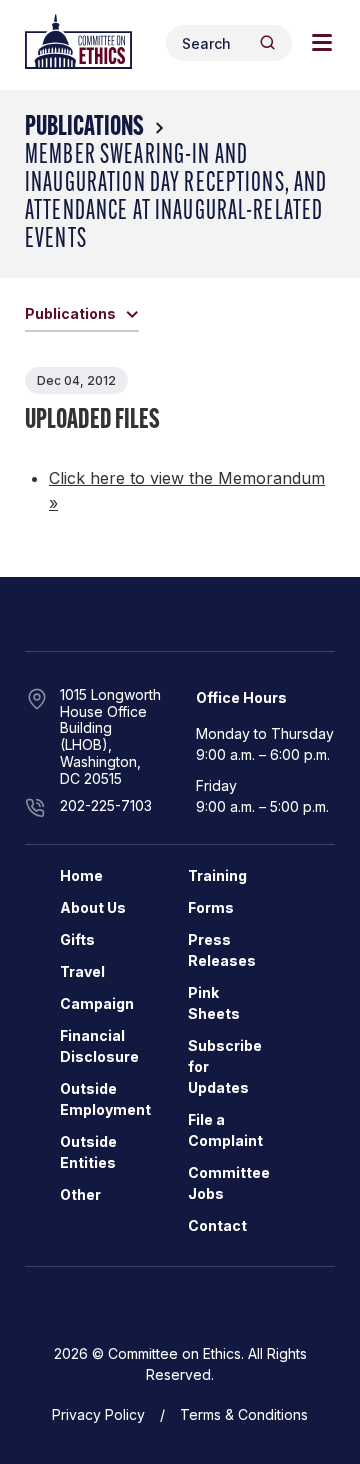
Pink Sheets (214, 1003)
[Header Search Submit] (267, 42)
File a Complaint (225, 1130)
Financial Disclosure (99, 1046)
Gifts (77, 939)
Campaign (97, 1003)
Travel (82, 971)
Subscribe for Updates (225, 1066)
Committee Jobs (229, 1183)
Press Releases (222, 950)
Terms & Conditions (244, 1414)
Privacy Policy (98, 1414)
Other (80, 1194)
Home (81, 875)
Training (217, 875)
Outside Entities (88, 1152)
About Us (93, 907)
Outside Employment (105, 1099)
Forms (211, 907)
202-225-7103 (106, 805)
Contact (217, 1225)
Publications (84, 128)
